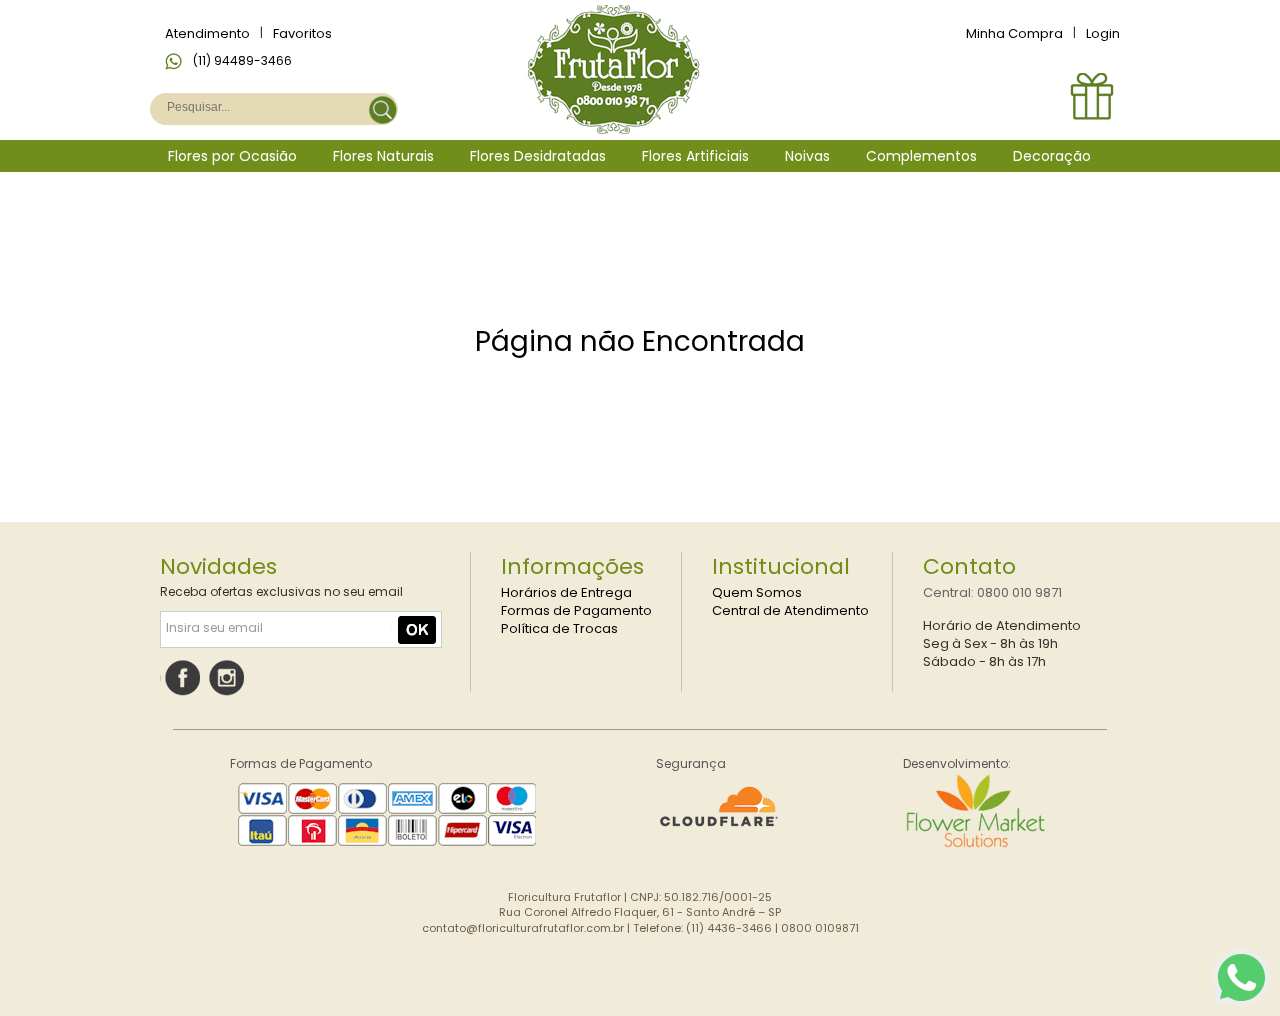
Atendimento (207, 33)
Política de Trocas (559, 628)
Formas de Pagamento (576, 610)
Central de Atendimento (790, 610)
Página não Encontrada (640, 341)
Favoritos (302, 33)
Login (1103, 33)
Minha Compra (1014, 33)
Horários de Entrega (566, 592)
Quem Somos (757, 592)
